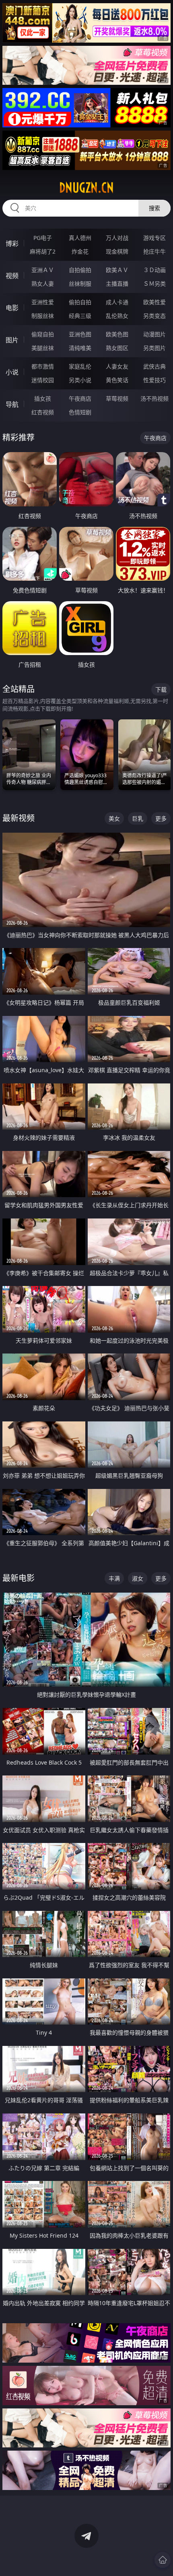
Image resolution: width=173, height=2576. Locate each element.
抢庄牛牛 (154, 251)
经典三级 (80, 316)
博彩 (12, 244)
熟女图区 (117, 348)
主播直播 (117, 284)
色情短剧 (80, 412)
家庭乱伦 (80, 366)
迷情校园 (43, 380)
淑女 (138, 1578)
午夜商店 (80, 398)
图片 (12, 340)
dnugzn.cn (86, 188)
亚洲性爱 (43, 302)
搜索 (154, 208)
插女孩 (43, 398)
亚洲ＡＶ (43, 270)
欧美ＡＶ (117, 270)
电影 (12, 308)
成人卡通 (117, 302)
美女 (114, 818)
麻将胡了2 (43, 251)
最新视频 (19, 818)
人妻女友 (117, 366)
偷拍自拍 (80, 302)
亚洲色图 (80, 334)
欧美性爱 (154, 302)
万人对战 (117, 238)
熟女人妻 (43, 284)
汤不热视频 (154, 398)
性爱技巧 (154, 380)
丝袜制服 (80, 284)
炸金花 (80, 251)
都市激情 (43, 366)
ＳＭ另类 (154, 284)
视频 (12, 276)
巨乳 (138, 818)
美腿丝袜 (43, 348)
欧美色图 (117, 334)
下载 (161, 689)
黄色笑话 (117, 380)
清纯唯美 (80, 348)
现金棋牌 (117, 251)
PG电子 (43, 238)
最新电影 (19, 1578)
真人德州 (80, 238)
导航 (12, 404)
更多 (161, 818)
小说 (12, 372)
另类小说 (80, 380)
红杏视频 (43, 412)
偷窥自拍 (43, 334)
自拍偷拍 (80, 270)
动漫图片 (154, 334)
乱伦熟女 (117, 316)
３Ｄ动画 (154, 270)
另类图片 (154, 348)
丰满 (114, 1578)
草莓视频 (117, 398)
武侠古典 (154, 366)
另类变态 (154, 316)
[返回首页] (163, 2560)
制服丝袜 (43, 316)
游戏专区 (154, 238)
